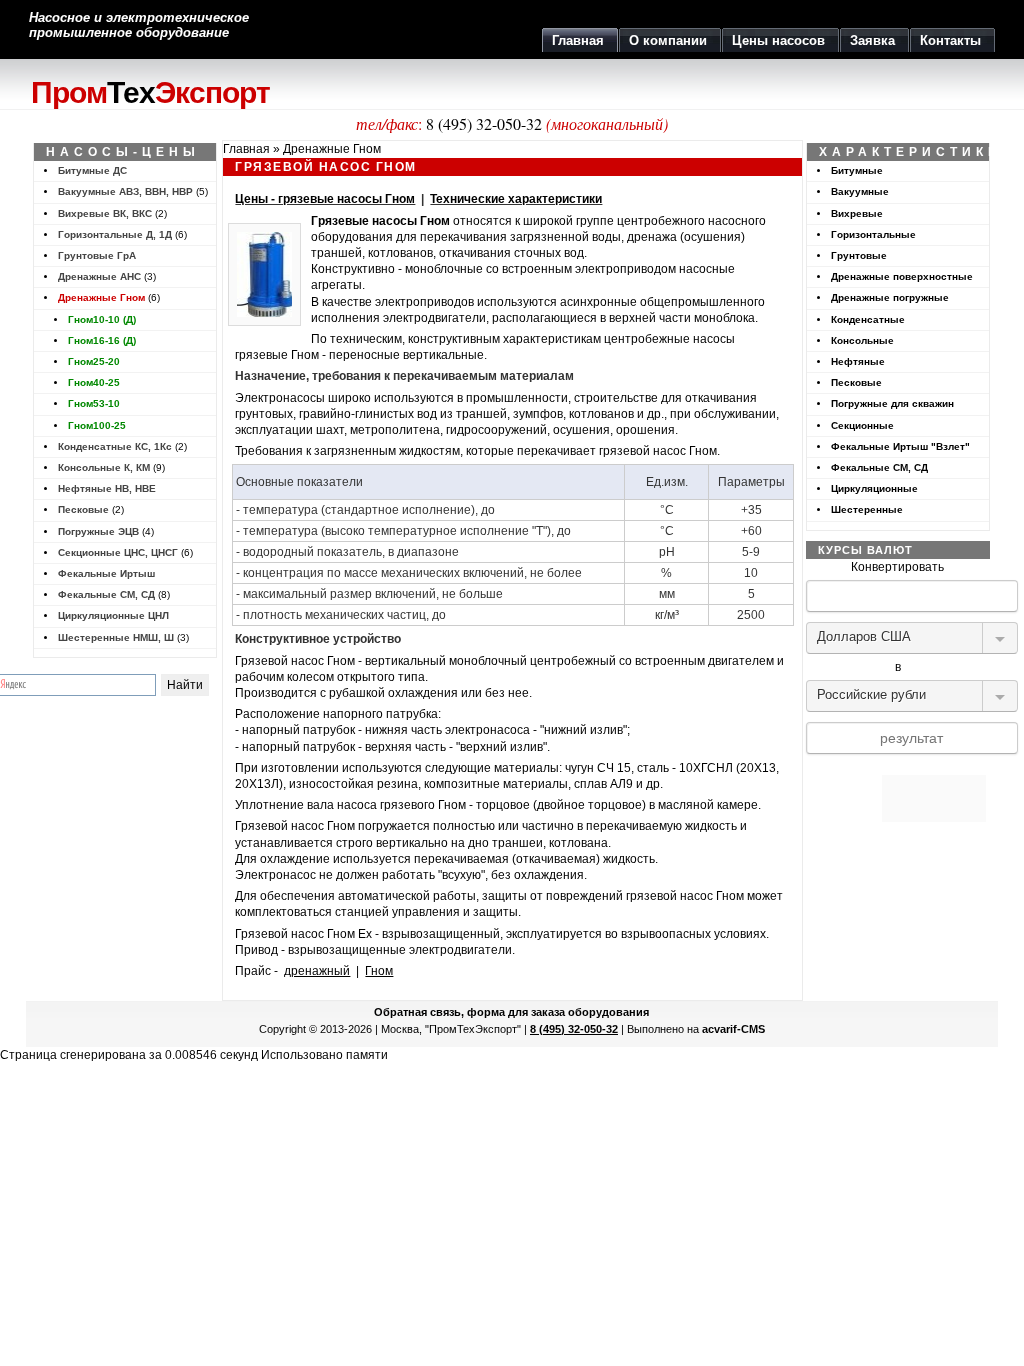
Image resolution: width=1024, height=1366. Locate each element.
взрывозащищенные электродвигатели (400, 950)
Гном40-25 (94, 382)
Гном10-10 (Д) (102, 319)
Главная (246, 149)
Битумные (857, 170)
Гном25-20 (94, 361)
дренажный (317, 971)
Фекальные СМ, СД (106, 594)
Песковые (83, 509)
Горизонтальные (873, 234)
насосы (394, 221)
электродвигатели (434, 318)
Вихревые (857, 213)
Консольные (862, 340)
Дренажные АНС (99, 276)
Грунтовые (859, 255)
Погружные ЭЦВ (98, 531)
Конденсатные (868, 319)
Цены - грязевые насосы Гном (325, 199)
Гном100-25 (97, 425)
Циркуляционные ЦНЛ (113, 615)
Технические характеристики (516, 199)
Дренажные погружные (890, 297)
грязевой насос (642, 451)
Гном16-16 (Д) (102, 340)
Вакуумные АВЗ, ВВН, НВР (125, 191)
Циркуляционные (874, 488)
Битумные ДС (92, 170)
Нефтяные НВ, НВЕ (107, 488)
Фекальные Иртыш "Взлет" (900, 446)
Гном (379, 971)
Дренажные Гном (101, 297)
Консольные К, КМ (104, 467)
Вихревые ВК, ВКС (105, 213)
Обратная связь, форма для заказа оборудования (511, 1012)
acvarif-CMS (733, 1029)
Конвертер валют (898, 767)
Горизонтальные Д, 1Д (115, 234)
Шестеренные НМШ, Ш (116, 637)
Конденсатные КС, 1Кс (115, 446)
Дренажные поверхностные (902, 276)
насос (307, 826)
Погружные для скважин (892, 403)
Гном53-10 (94, 403)
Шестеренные (867, 509)
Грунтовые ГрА (97, 255)
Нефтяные (858, 361)
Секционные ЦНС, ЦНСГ (118, 552)
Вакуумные (860, 191)
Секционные (862, 425)
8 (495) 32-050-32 (484, 123)
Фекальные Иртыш (106, 573)
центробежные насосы (669, 339)
